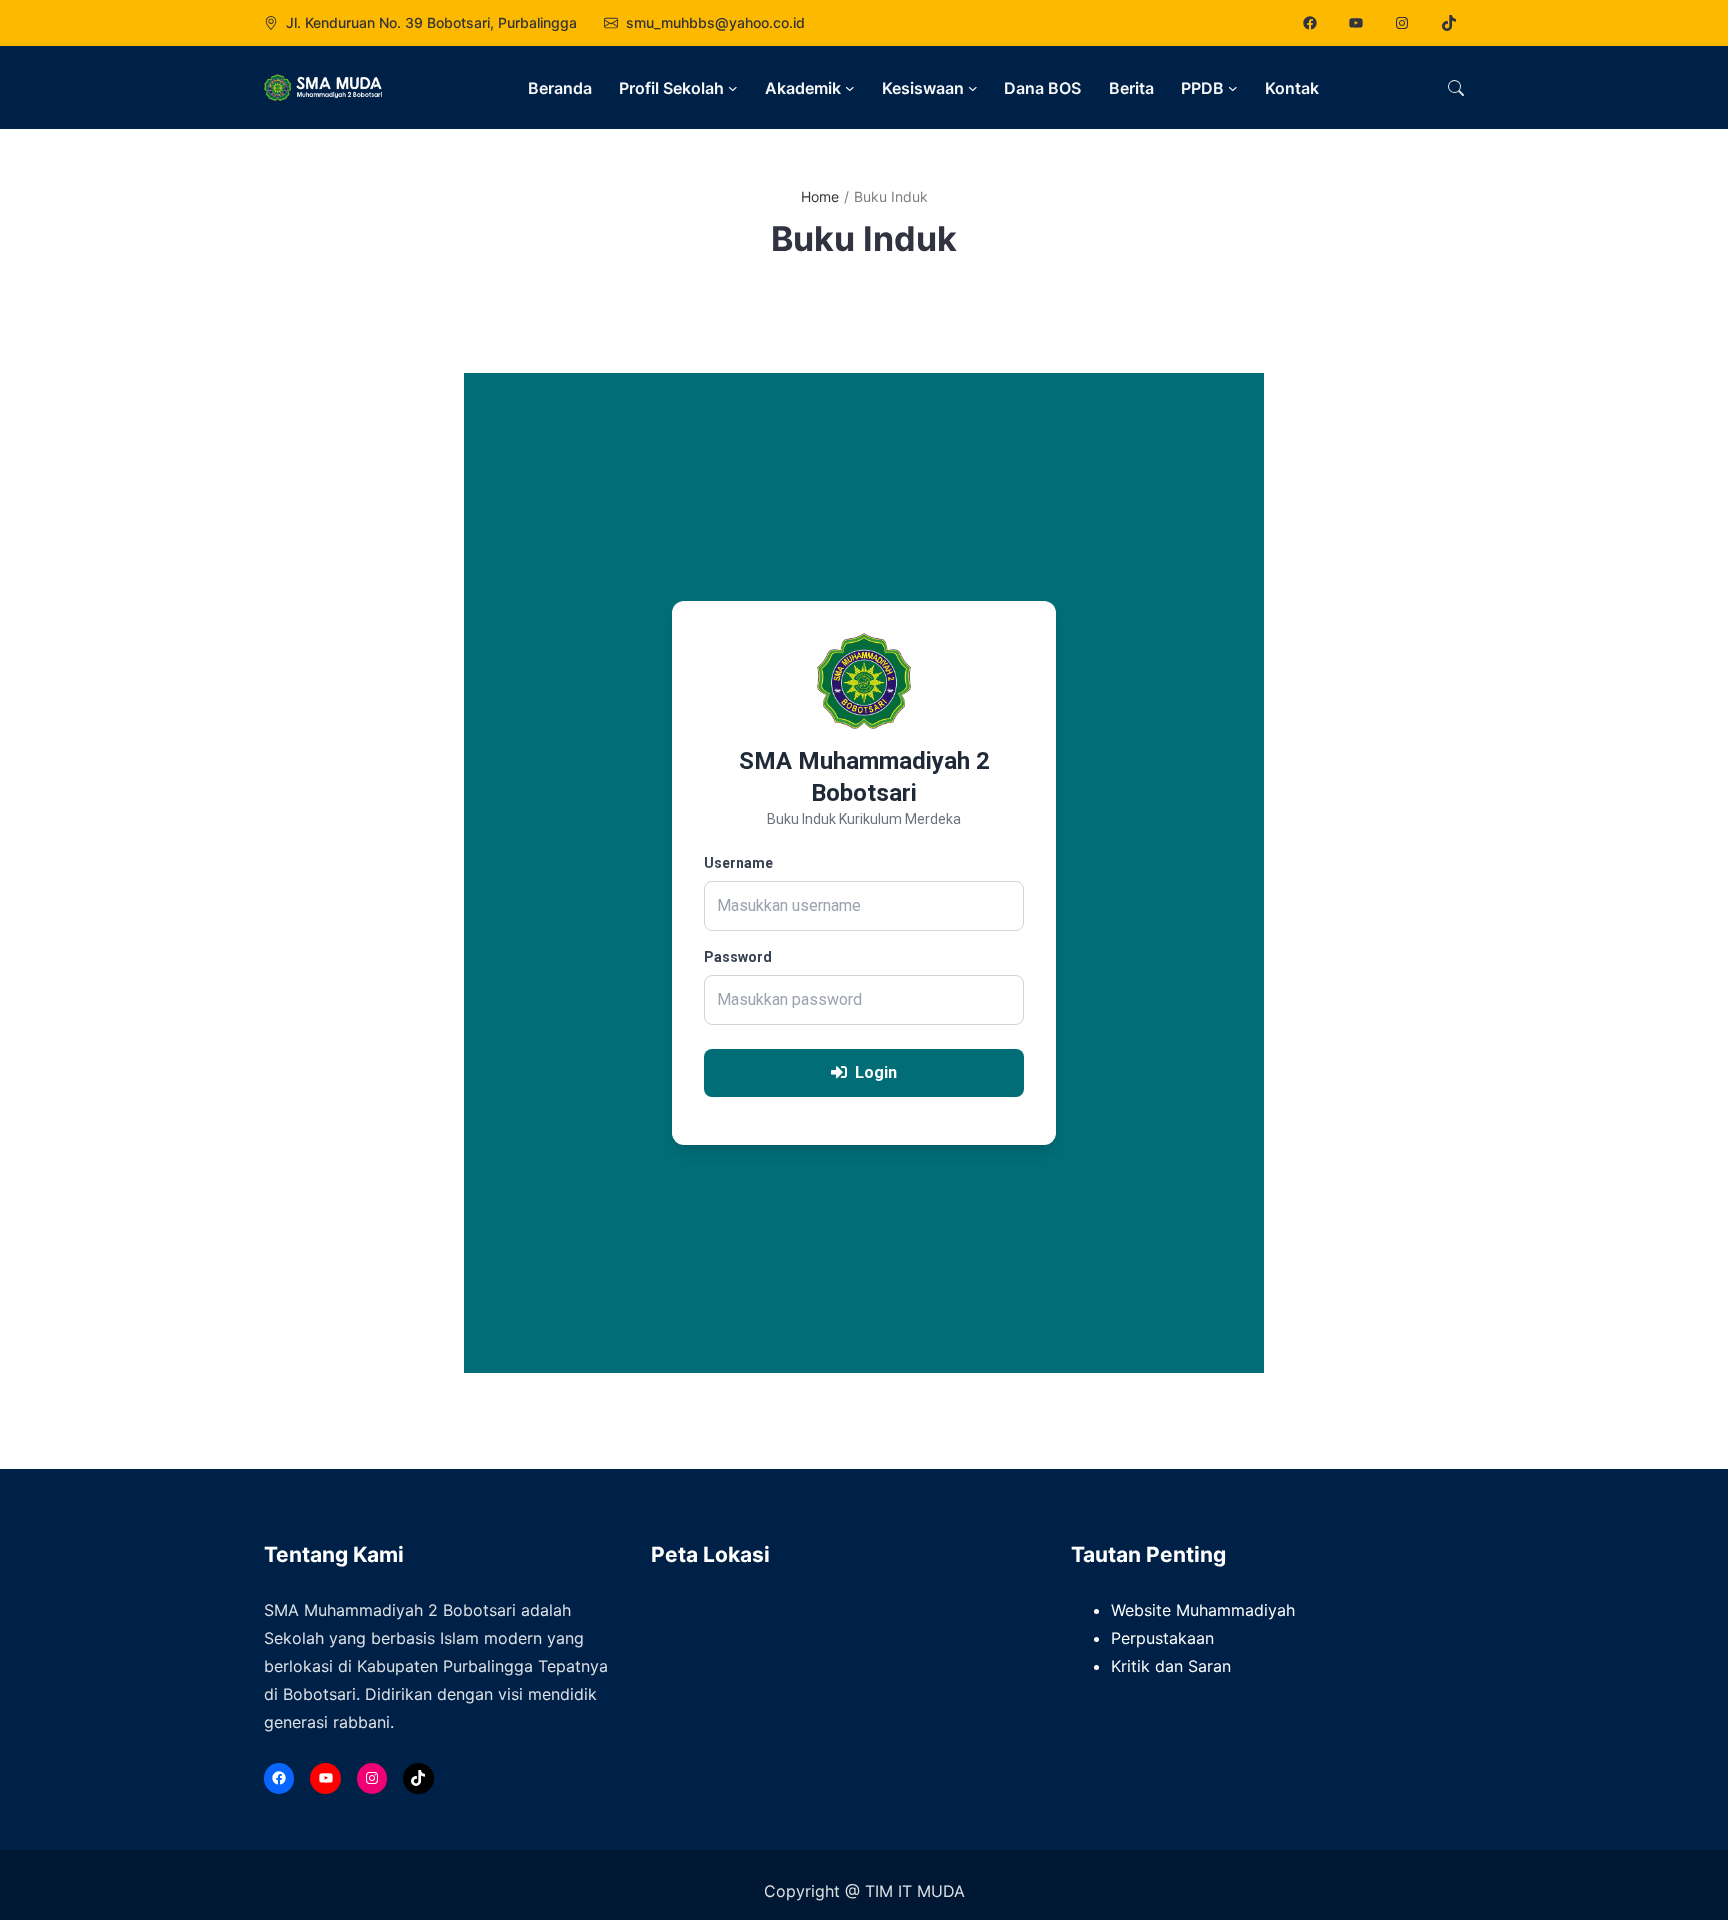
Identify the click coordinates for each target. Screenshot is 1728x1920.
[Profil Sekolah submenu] (733, 88)
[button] (1456, 88)
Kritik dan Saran (1171, 1666)
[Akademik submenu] (850, 88)
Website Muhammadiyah (1203, 1610)
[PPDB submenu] (1233, 88)
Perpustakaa (1158, 1638)
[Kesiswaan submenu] (973, 88)
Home (820, 196)
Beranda (560, 88)
